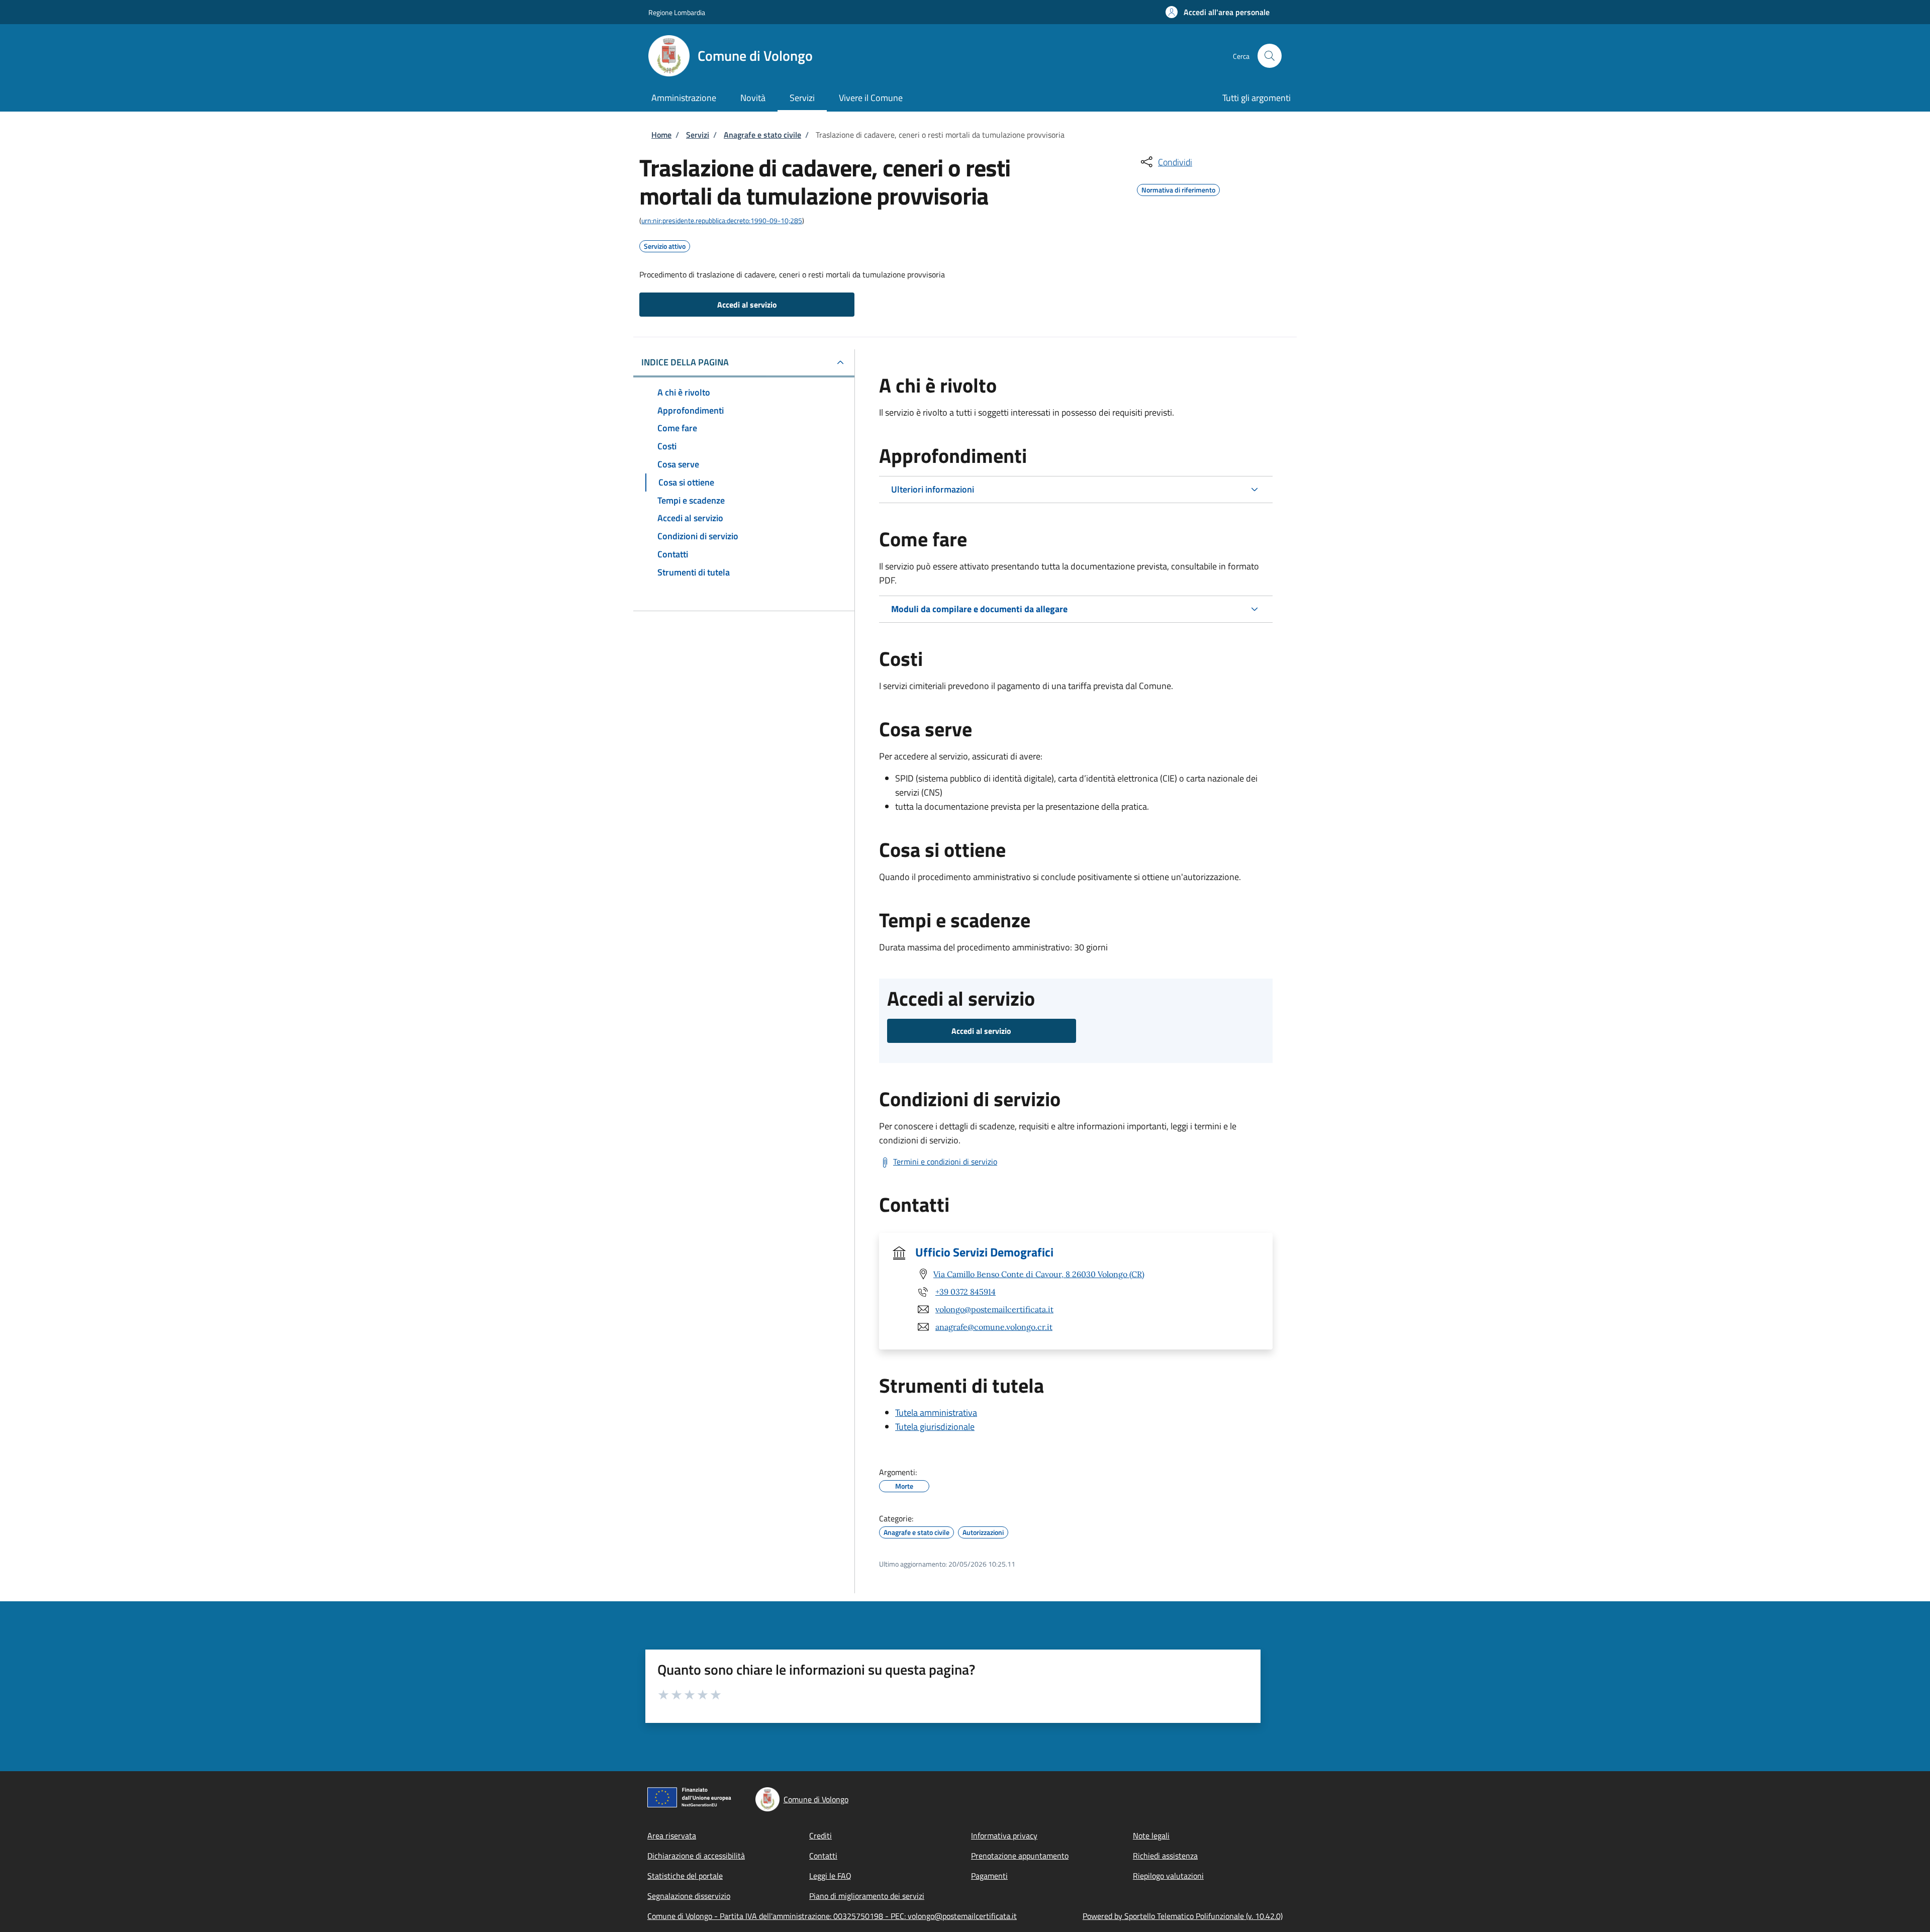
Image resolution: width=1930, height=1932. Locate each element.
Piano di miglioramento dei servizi (867, 1896)
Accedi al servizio (747, 305)
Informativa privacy (1004, 1836)
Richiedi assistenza (1165, 1856)
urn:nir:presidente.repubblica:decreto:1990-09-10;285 (722, 220)
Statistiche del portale (685, 1876)
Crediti (821, 1836)
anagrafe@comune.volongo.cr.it (994, 1327)
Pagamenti (989, 1876)
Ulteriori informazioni (933, 489)
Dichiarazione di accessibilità (696, 1856)
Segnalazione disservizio (689, 1896)
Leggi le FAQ (830, 1876)
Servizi (698, 135)
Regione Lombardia (677, 12)
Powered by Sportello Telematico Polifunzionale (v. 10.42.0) (1183, 1916)
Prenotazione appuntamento (1020, 1856)
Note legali (1151, 1836)
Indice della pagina (685, 362)
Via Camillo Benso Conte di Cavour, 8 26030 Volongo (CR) (1039, 1274)
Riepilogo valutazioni (1168, 1876)
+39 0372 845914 (966, 1292)
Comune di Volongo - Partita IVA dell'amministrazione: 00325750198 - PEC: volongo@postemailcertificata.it (832, 1916)
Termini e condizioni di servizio (945, 1162)
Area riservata (672, 1836)
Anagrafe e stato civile (762, 135)
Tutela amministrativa (936, 1413)
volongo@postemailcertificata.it (994, 1309)
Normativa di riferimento (1178, 188)
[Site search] (1270, 56)
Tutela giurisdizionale (935, 1427)
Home (661, 135)
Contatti (823, 1856)
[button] (1218, 12)
